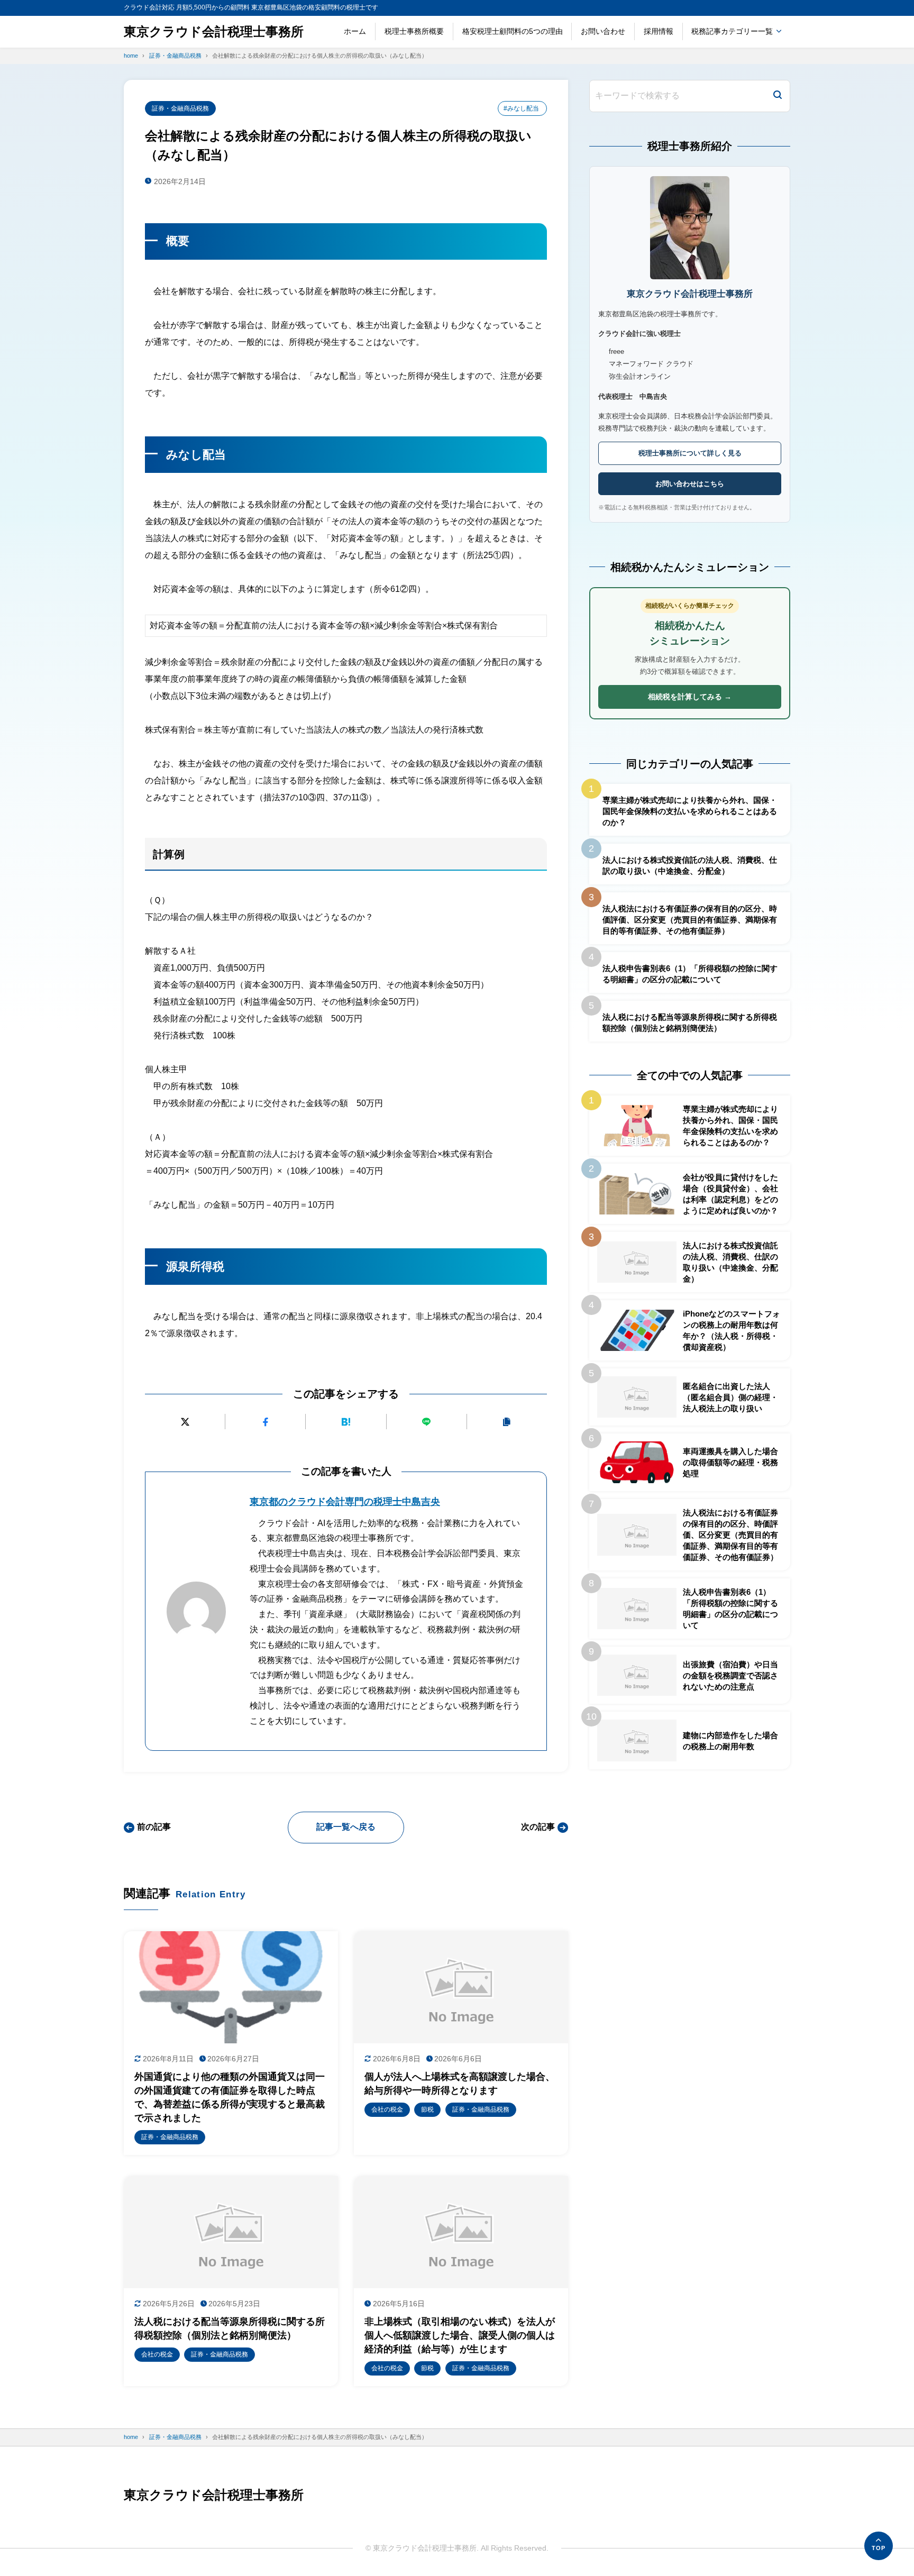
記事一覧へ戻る (346, 1827)
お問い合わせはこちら (690, 484)
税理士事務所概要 (414, 31)
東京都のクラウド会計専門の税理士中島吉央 (345, 1502)
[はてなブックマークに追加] (346, 1422)
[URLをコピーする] (507, 1422)
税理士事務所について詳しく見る (690, 453)
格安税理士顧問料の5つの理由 (513, 31)
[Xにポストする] (185, 1422)
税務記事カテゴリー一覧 (732, 31)
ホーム (355, 31)
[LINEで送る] (427, 1422)
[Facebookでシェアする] (265, 1422)
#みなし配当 (521, 108)
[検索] (778, 96)
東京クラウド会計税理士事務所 (214, 31)
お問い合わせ (603, 31)
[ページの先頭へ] (879, 2546)
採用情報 (659, 31)
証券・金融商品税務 (180, 108)
